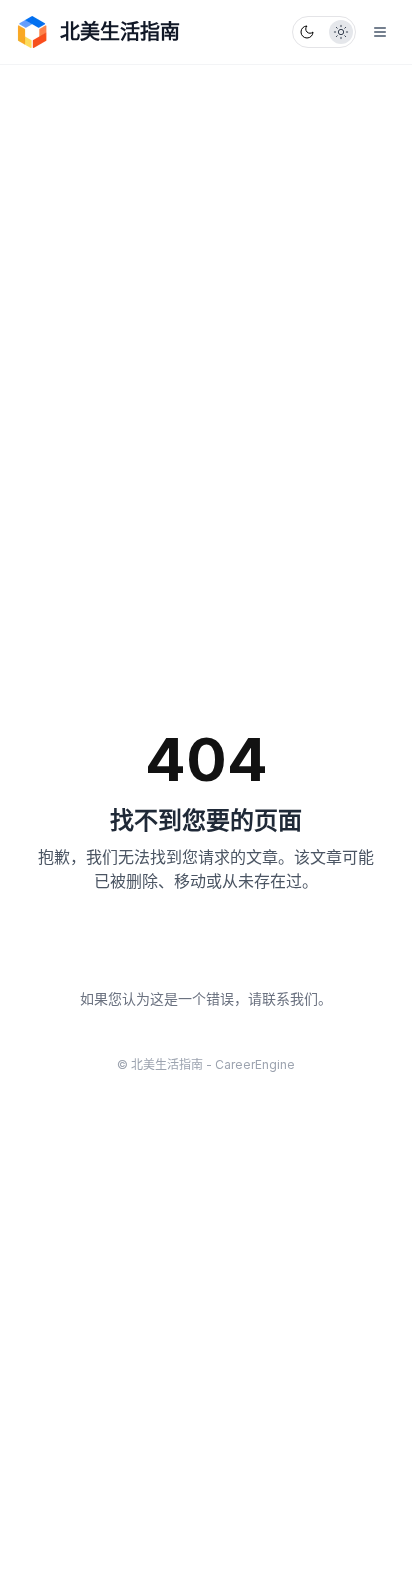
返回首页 (206, 949)
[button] (324, 32)
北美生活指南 (120, 32)
